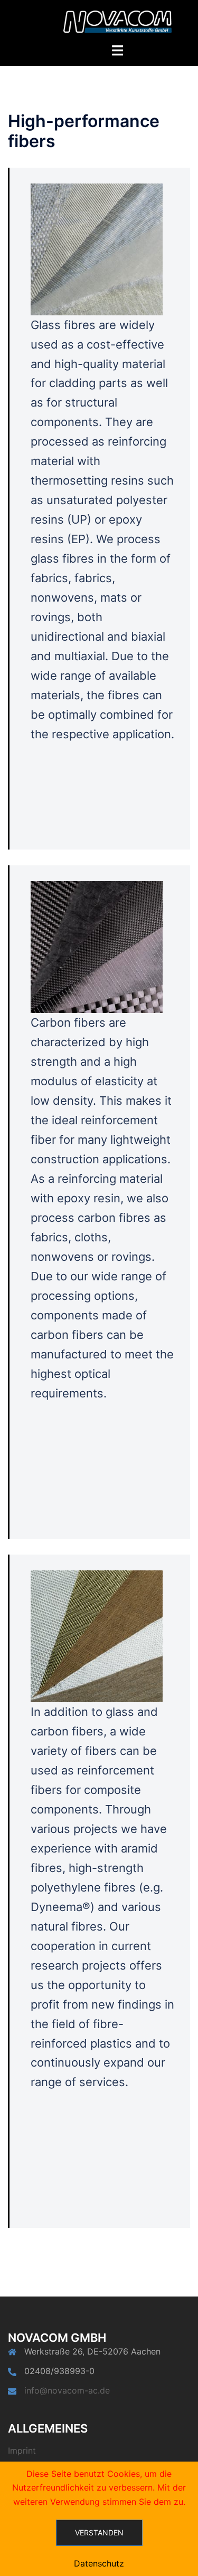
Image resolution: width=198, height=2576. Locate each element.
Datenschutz (99, 2563)
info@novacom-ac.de (67, 2390)
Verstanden (99, 2532)
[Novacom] (117, 21)
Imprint (22, 2450)
